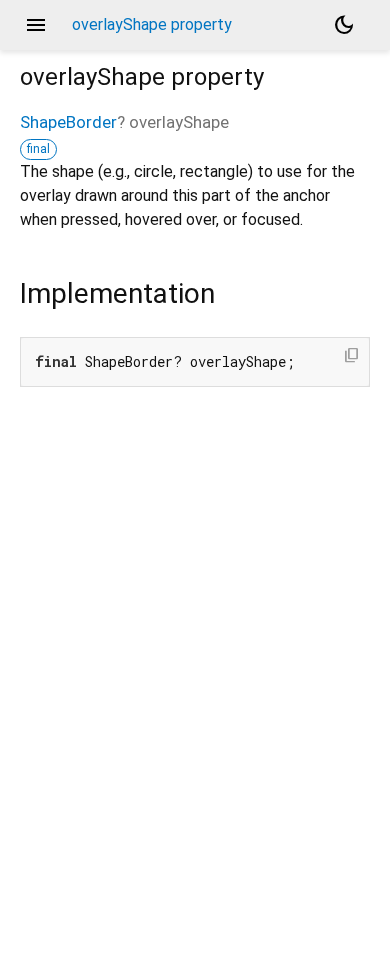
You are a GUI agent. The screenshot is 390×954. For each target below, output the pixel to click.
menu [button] (36, 25)
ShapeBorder (68, 122)
